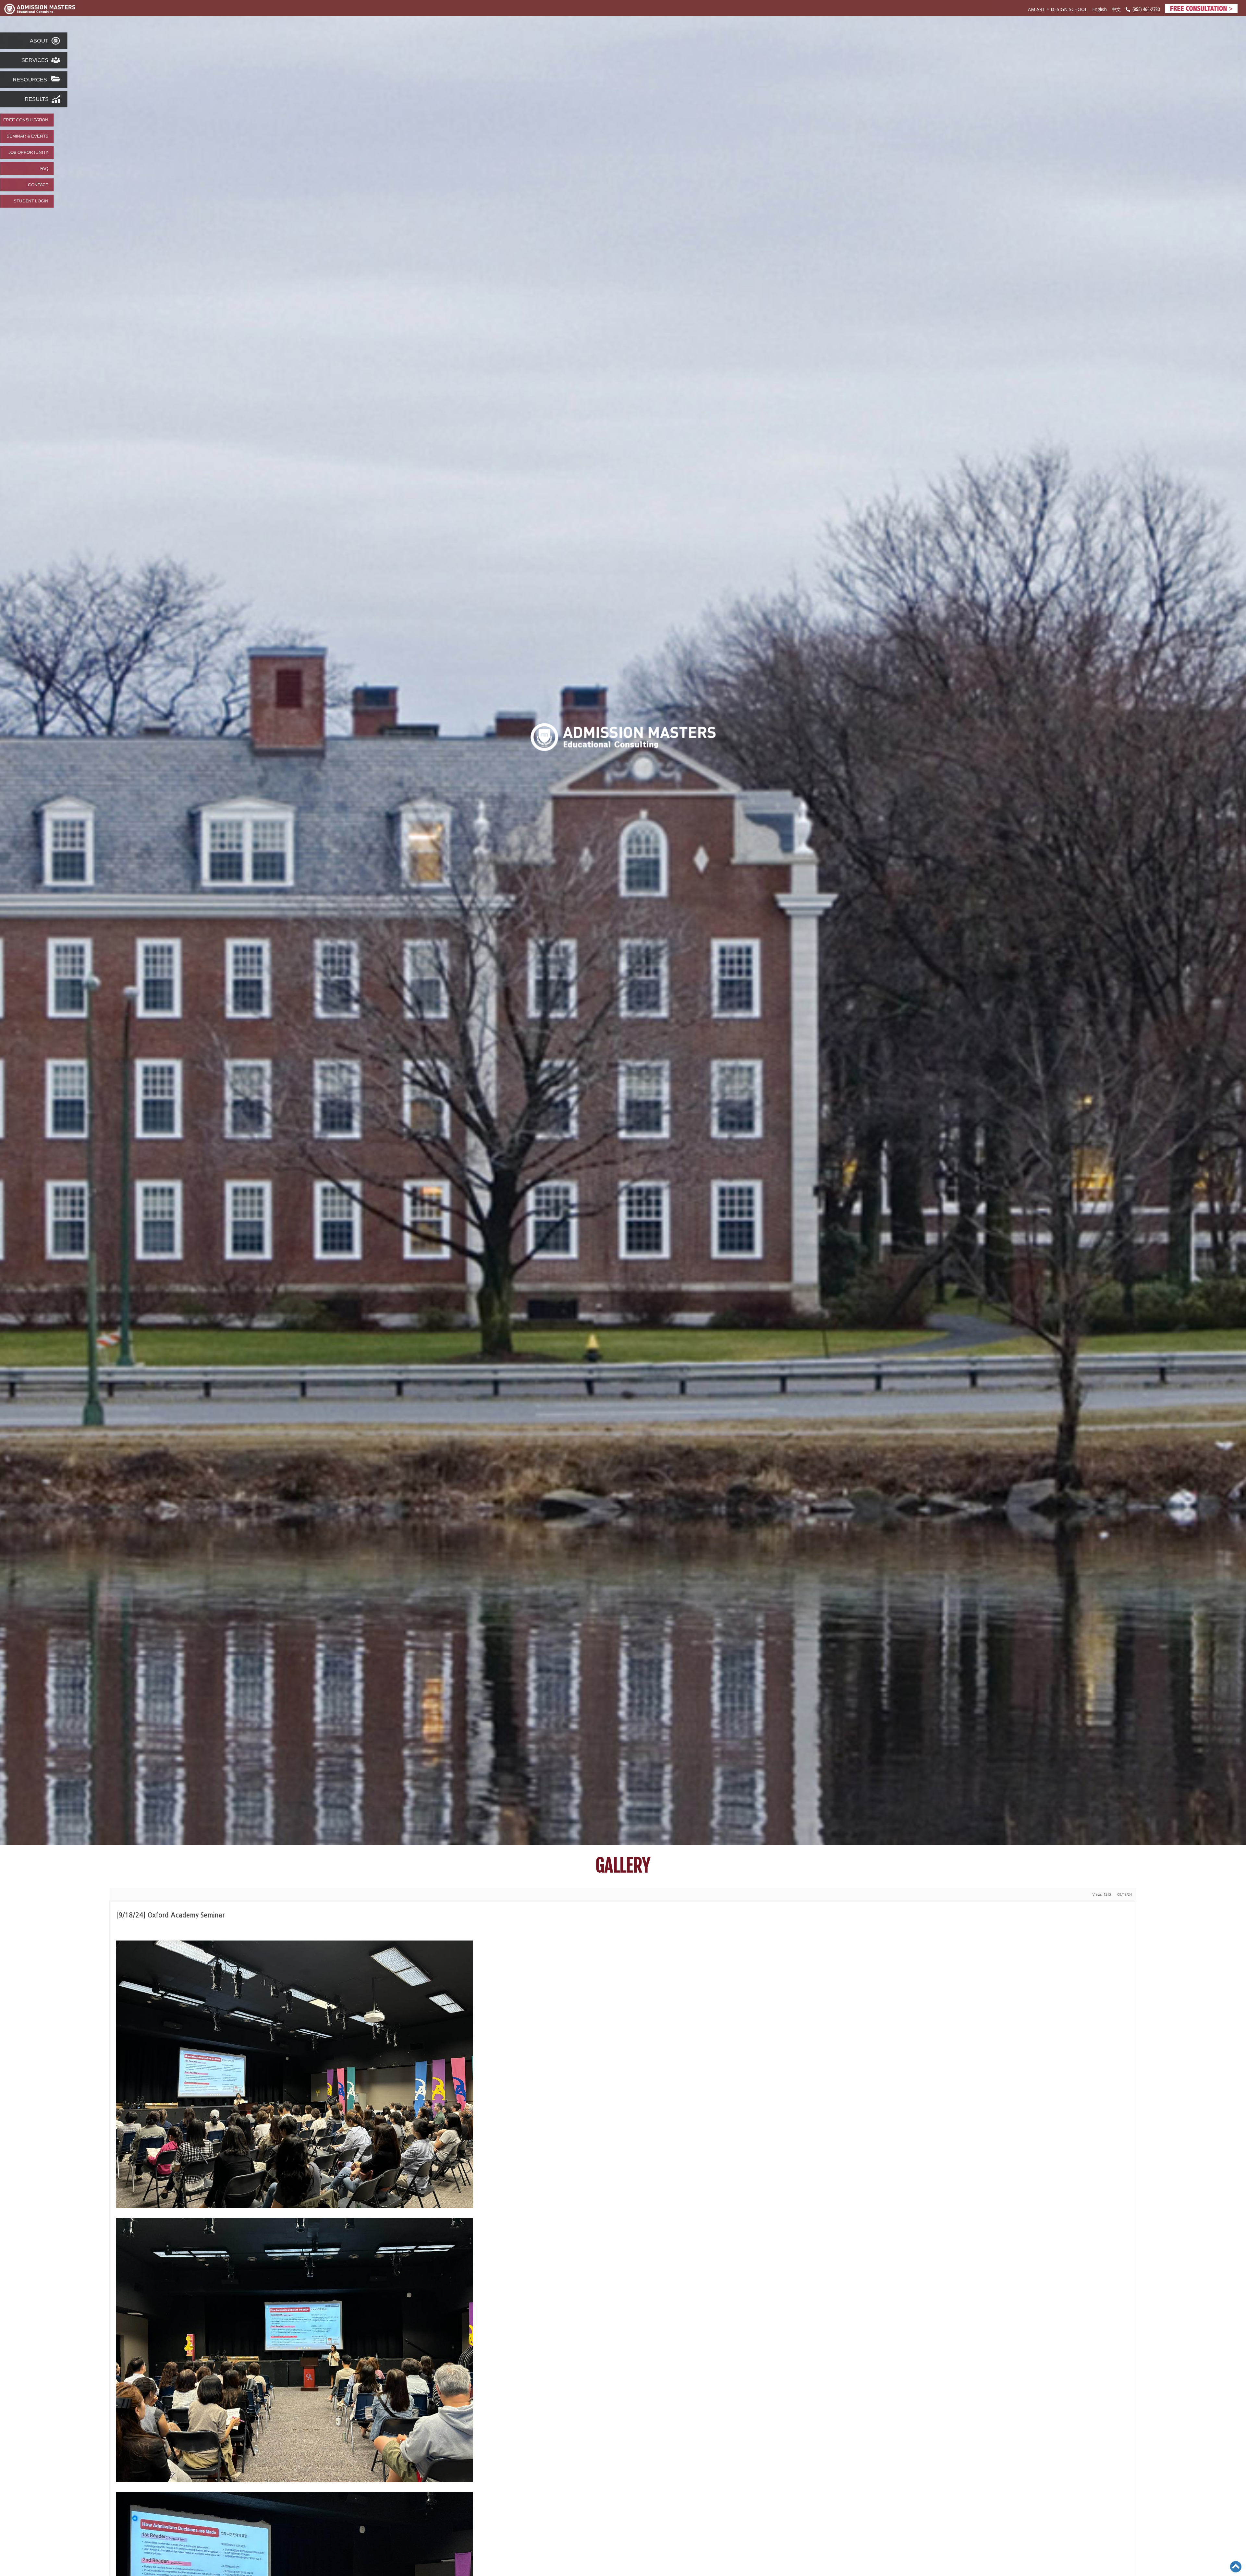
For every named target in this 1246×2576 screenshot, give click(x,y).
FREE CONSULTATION (26, 120)
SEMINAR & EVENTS (27, 136)
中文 (1116, 10)
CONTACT (38, 185)
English (1099, 9)
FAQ (44, 169)
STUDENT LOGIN (31, 201)
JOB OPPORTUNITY (28, 152)
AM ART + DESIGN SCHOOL (1058, 9)
